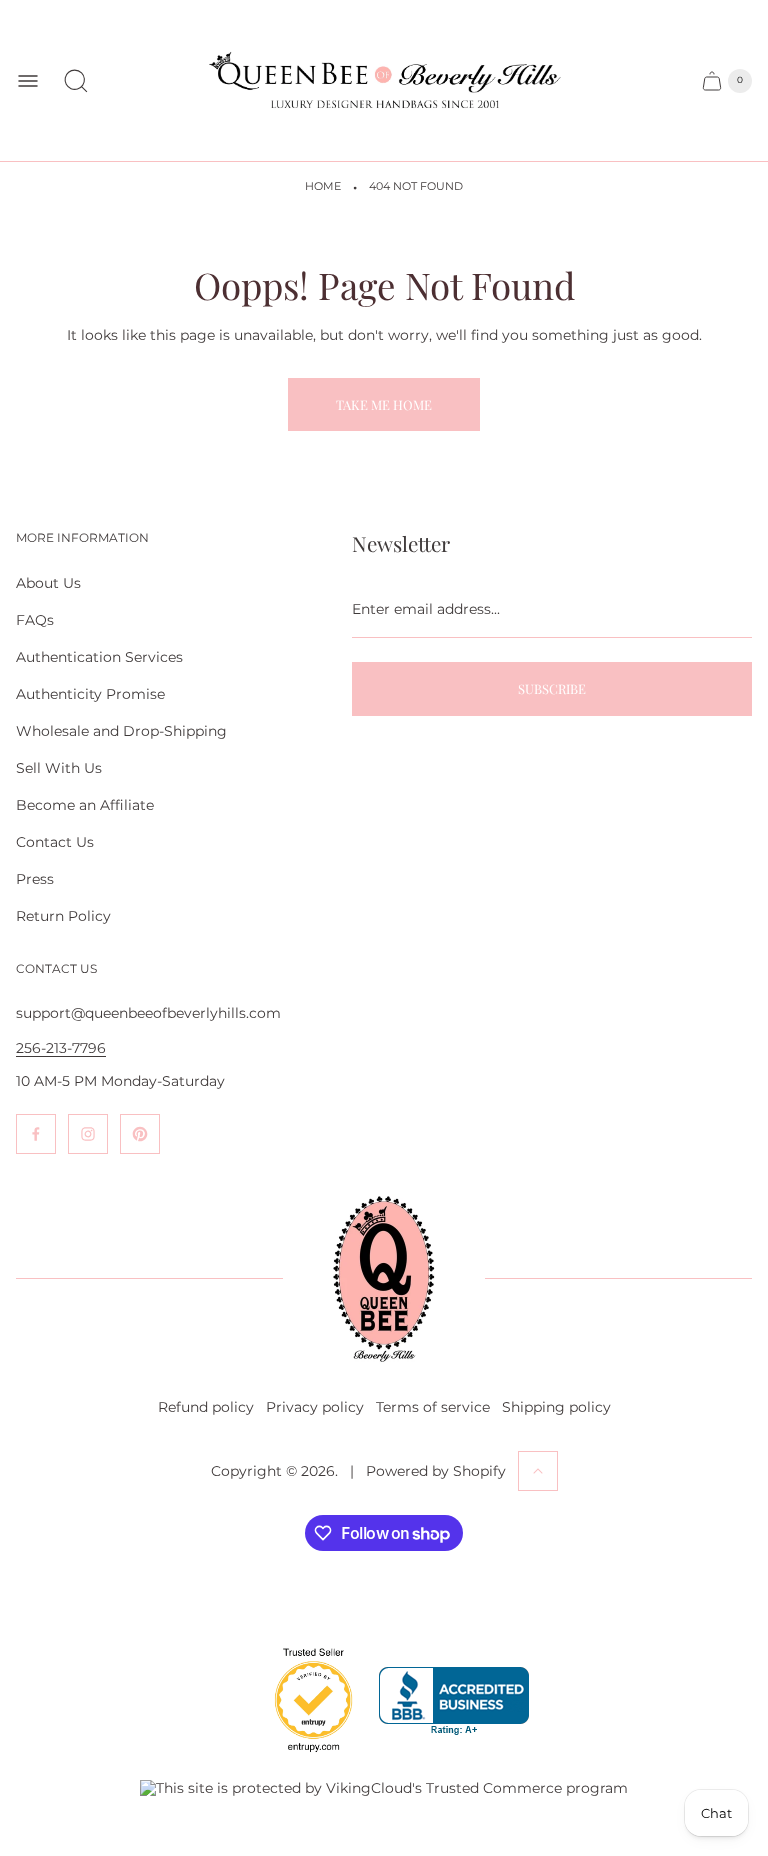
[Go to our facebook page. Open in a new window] (36, 1134)
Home (323, 186)
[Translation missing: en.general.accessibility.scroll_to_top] (538, 1471)
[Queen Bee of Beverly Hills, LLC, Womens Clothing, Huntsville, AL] (454, 1701)
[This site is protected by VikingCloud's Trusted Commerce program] (384, 1788)
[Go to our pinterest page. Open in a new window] (140, 1134)
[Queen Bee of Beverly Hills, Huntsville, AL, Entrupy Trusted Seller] (302, 1757)
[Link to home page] (384, 1279)
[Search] (76, 81)
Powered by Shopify (436, 1471)
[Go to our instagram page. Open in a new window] (88, 1134)
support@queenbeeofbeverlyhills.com (148, 1013)
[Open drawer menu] (28, 81)
